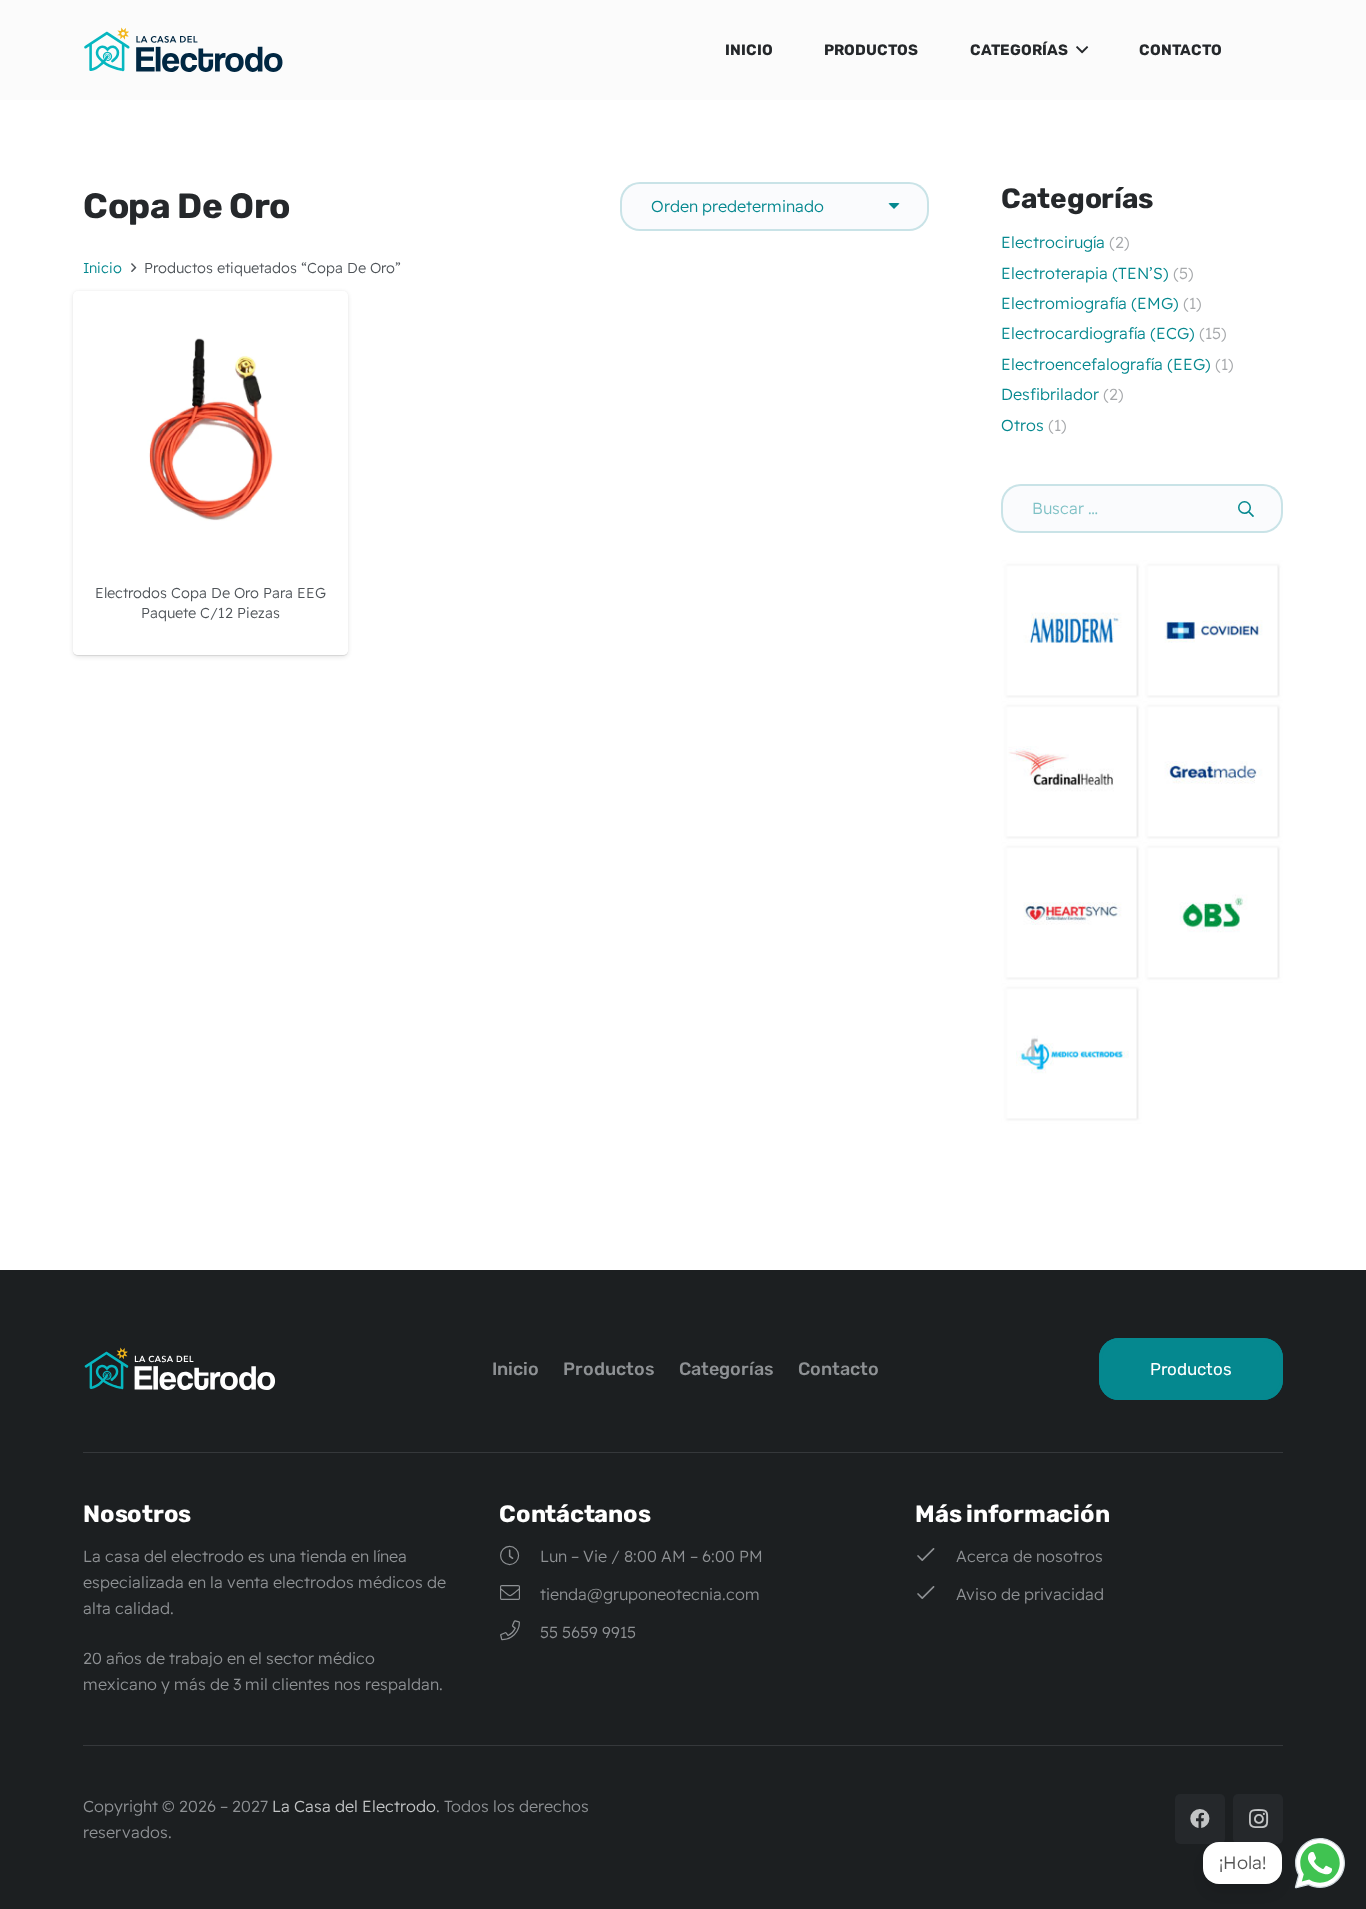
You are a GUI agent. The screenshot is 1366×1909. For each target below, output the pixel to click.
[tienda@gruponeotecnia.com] (519, 1594)
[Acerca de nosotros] (935, 1556)
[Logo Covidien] (1212, 630)
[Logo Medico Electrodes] (1071, 1053)
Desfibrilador (1050, 394)
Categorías (726, 1369)
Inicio (102, 268)
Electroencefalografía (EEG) (1106, 364)
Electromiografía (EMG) (1092, 303)
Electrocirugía (1053, 242)
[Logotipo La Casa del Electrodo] (183, 50)
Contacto (838, 1369)
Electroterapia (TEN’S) (1087, 273)
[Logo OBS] (1212, 912)
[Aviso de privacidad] (935, 1594)
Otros (1022, 425)
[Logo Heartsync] (1071, 912)
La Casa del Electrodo (354, 1806)
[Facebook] (1200, 1819)
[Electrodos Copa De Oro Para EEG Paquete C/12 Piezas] (210, 304)
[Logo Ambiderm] (1071, 630)
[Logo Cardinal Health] (1071, 771)
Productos (609, 1369)
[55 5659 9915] (519, 1632)
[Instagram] (1258, 1819)
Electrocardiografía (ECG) (1098, 334)
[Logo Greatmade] (1212, 771)
